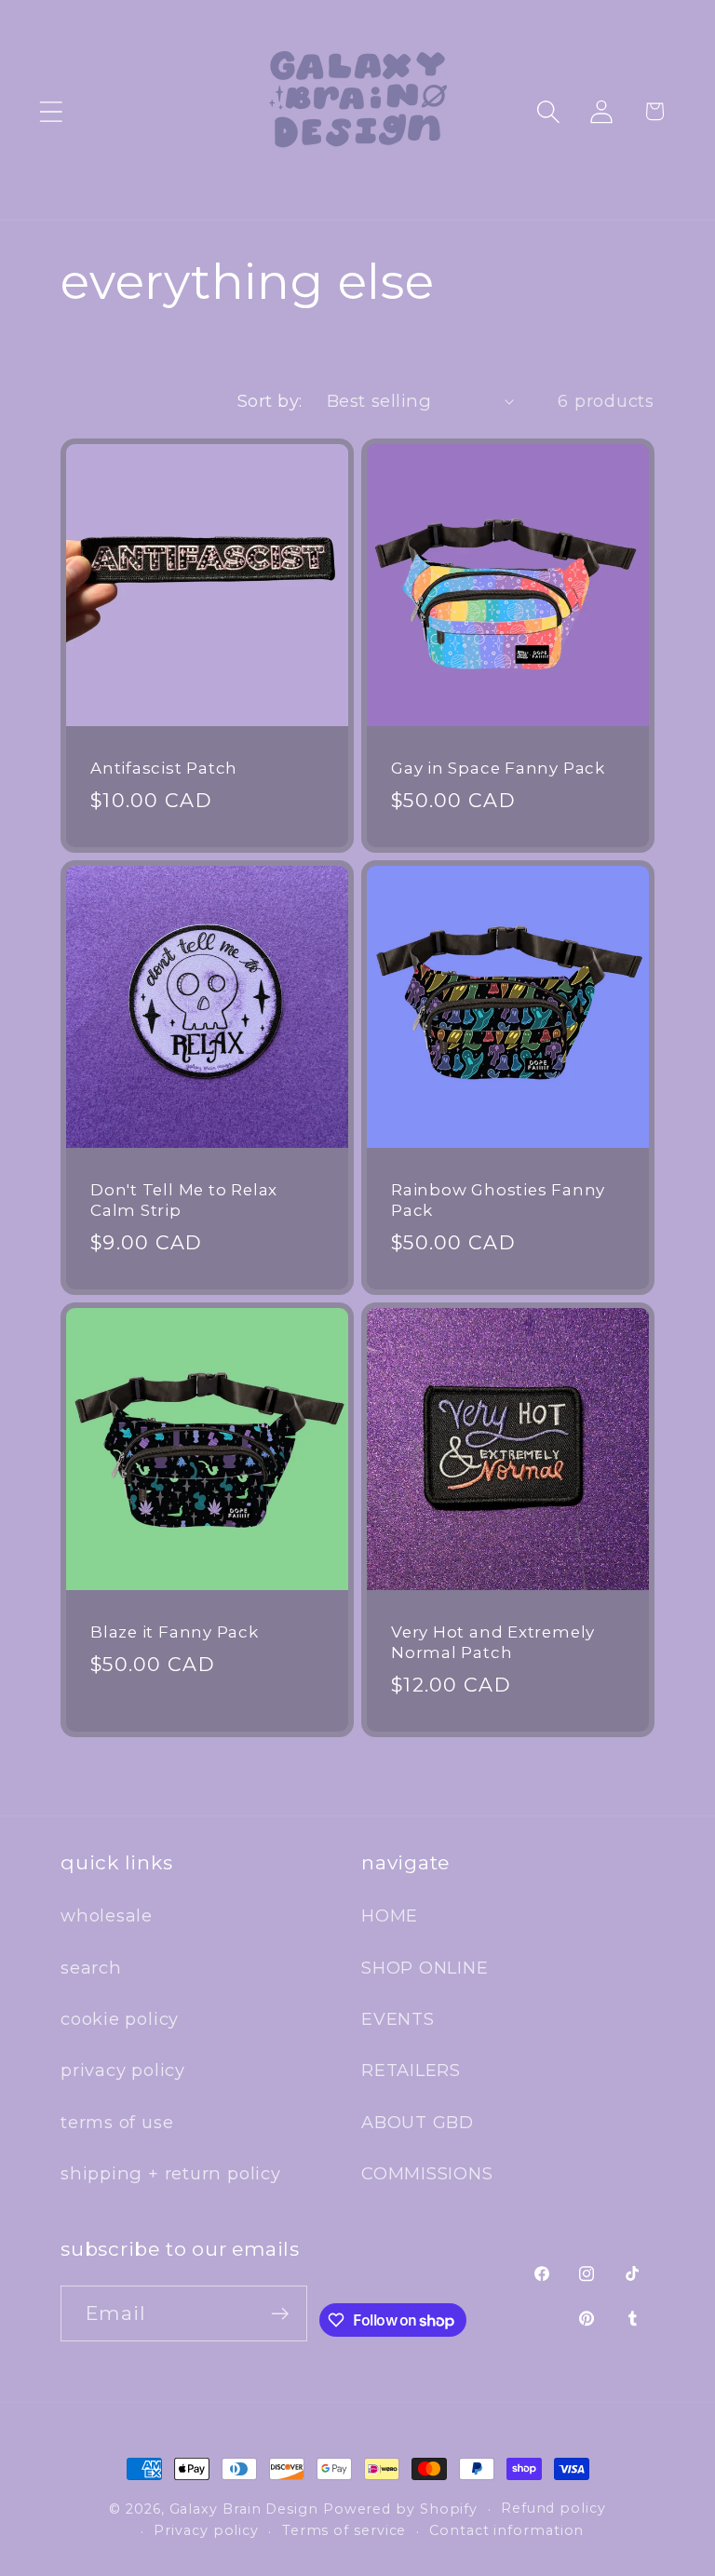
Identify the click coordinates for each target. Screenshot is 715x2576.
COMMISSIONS (427, 2173)
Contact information (506, 2530)
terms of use (117, 2122)
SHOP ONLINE (425, 1968)
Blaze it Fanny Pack (175, 1632)
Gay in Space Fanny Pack (498, 768)
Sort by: (270, 401)
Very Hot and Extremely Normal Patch (493, 1642)
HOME (390, 1915)
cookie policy (120, 2019)
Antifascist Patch (164, 768)
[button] (51, 111)
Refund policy (553, 2508)
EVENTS (398, 2019)
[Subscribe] (280, 2314)
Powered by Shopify (400, 2509)
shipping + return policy (171, 2173)
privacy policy (123, 2070)
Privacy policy (206, 2530)
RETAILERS (411, 2070)
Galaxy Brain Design (244, 2509)
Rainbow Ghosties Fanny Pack (498, 1200)
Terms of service (344, 2530)
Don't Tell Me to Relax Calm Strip (184, 1200)
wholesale (107, 1915)
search (91, 1968)
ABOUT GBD (418, 2122)
